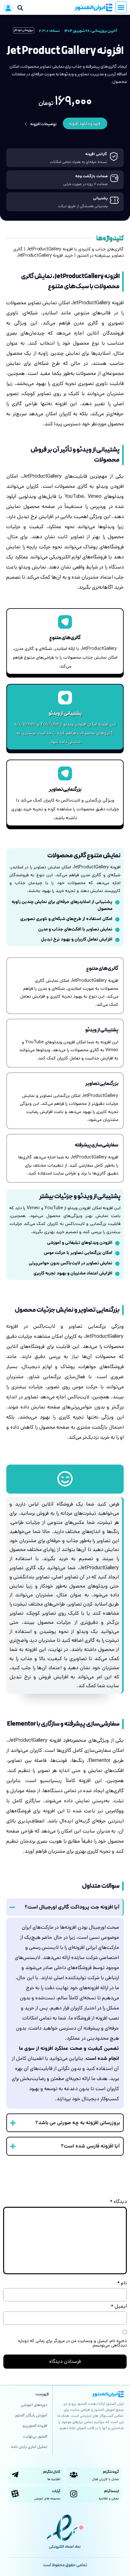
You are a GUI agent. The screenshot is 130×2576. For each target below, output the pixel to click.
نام (122, 2283)
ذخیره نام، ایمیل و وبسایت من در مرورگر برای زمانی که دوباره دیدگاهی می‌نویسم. (72, 2343)
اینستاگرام (112, 2491)
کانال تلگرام (52, 2472)
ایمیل (119, 2306)
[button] (121, 7)
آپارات (56, 2491)
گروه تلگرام (111, 2472)
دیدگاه (118, 2202)
